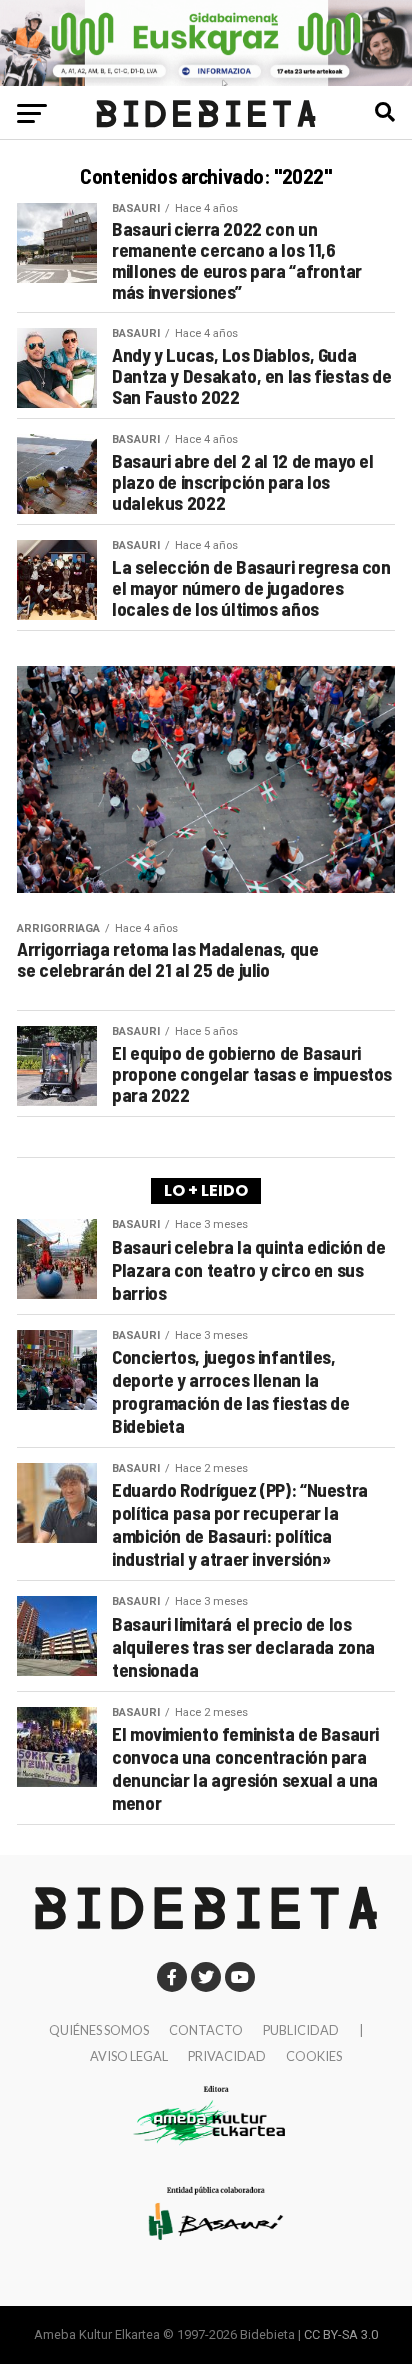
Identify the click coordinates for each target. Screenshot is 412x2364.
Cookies (314, 2056)
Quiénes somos (99, 2030)
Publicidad (301, 2030)
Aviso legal (129, 2056)
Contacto (206, 2030)
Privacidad (227, 2056)
